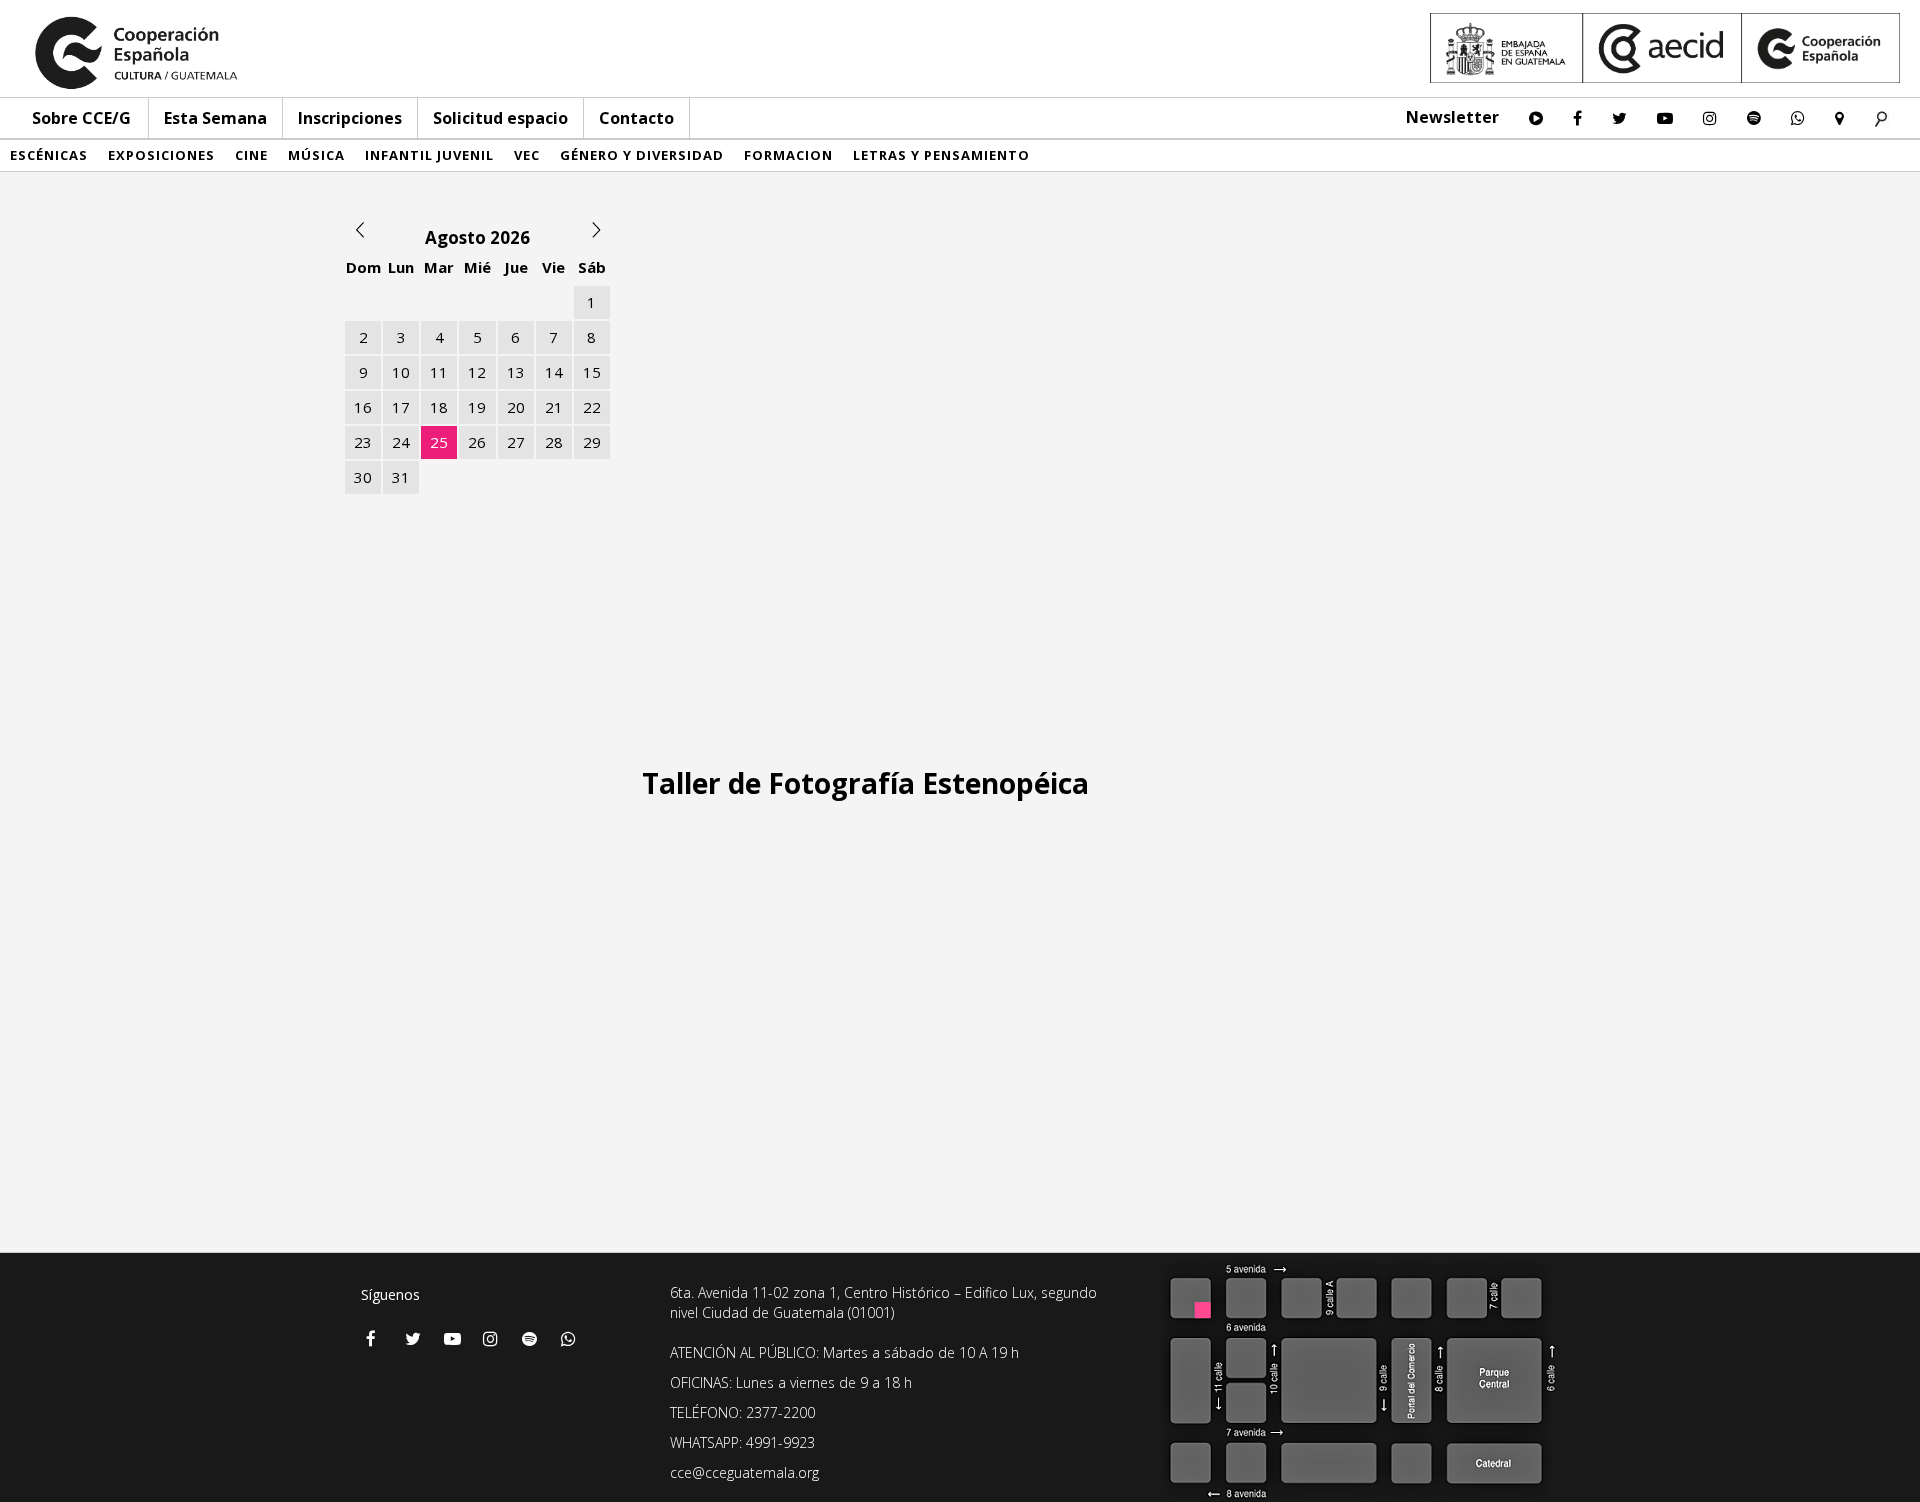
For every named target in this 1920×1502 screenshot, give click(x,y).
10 (401, 372)
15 (592, 372)
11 (439, 372)
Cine (251, 155)
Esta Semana (215, 118)
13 (516, 372)
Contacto (636, 118)
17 (401, 407)
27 (516, 442)
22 (592, 407)
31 (401, 477)
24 (401, 442)
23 (363, 442)
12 (477, 372)
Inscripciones (350, 118)
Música (316, 155)
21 (554, 407)
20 (516, 407)
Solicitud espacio (500, 118)
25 (439, 442)
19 (477, 407)
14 (554, 372)
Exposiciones (161, 155)
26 (477, 442)
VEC (527, 155)
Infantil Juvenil (429, 155)
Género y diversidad (642, 155)
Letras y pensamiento (941, 155)
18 (439, 407)
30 (363, 477)
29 (592, 442)
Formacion (788, 155)
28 (554, 442)
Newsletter (1452, 117)
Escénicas (49, 155)
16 (363, 407)
